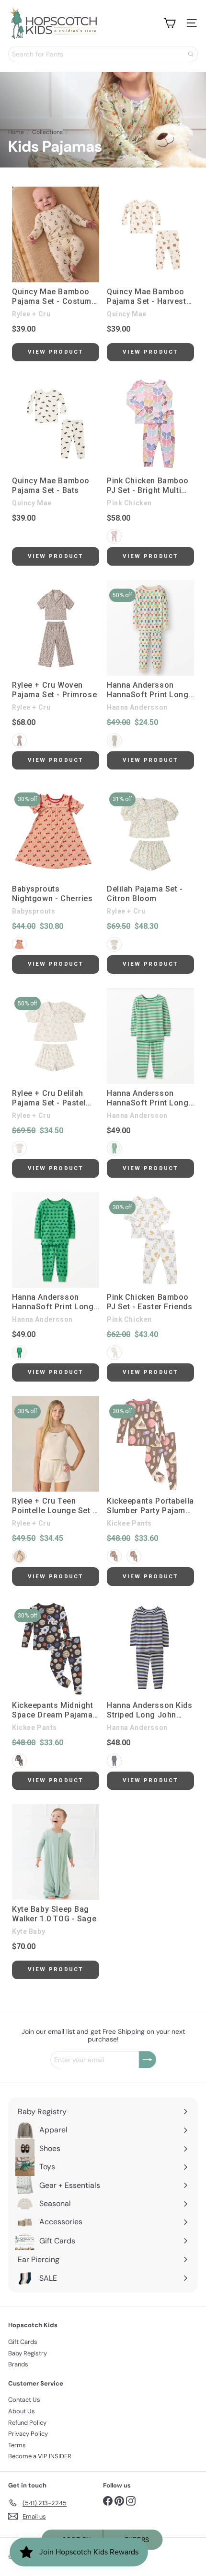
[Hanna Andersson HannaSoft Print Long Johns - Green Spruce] (150, 1036)
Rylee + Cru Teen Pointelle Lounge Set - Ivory (54, 1506)
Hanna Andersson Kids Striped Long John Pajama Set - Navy (150, 1710)
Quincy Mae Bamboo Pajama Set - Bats (51, 485)
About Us (22, 2411)
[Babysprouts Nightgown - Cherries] (56, 832)
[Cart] (170, 23)
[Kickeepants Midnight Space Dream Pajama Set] (56, 1648)
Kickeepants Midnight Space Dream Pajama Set (53, 1710)
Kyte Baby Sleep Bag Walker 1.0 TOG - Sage (54, 1914)
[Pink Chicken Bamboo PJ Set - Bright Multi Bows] (150, 424)
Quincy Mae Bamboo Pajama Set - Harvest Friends (147, 297)
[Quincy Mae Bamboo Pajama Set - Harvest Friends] (150, 234)
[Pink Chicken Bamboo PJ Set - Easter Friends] (150, 1240)
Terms (17, 2445)
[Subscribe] (148, 2060)
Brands (18, 2364)
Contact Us (24, 2400)
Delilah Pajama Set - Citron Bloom (145, 894)
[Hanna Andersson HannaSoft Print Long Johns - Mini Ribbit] (56, 1240)
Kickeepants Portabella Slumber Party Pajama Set (150, 1506)
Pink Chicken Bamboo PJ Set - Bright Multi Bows (148, 486)
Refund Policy (27, 2423)
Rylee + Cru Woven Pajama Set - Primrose (54, 690)
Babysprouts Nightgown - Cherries (52, 894)
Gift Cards (23, 2342)
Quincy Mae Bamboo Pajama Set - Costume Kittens (54, 297)
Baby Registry (28, 2353)
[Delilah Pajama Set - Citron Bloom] (150, 832)
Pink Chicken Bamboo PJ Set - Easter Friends (149, 1302)
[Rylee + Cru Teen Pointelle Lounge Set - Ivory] (56, 1444)
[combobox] (103, 54)
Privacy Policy (28, 2434)
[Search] (191, 54)
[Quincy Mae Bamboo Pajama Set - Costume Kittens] (56, 234)
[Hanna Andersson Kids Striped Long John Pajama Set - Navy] (150, 1648)
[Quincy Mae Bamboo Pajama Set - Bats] (56, 424)
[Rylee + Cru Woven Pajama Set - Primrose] (56, 628)
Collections (47, 132)
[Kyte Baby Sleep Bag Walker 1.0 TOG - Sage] (56, 1852)
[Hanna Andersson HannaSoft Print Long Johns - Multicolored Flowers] (150, 628)
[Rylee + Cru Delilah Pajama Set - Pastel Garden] (56, 1036)
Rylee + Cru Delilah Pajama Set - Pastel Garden (49, 1098)
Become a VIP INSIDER (40, 2456)
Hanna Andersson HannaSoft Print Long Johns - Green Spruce (148, 1098)
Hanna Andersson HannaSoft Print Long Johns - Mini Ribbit (53, 1302)
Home (16, 132)
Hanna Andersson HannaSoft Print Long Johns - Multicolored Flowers (148, 690)
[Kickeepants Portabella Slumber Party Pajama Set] (150, 1444)
